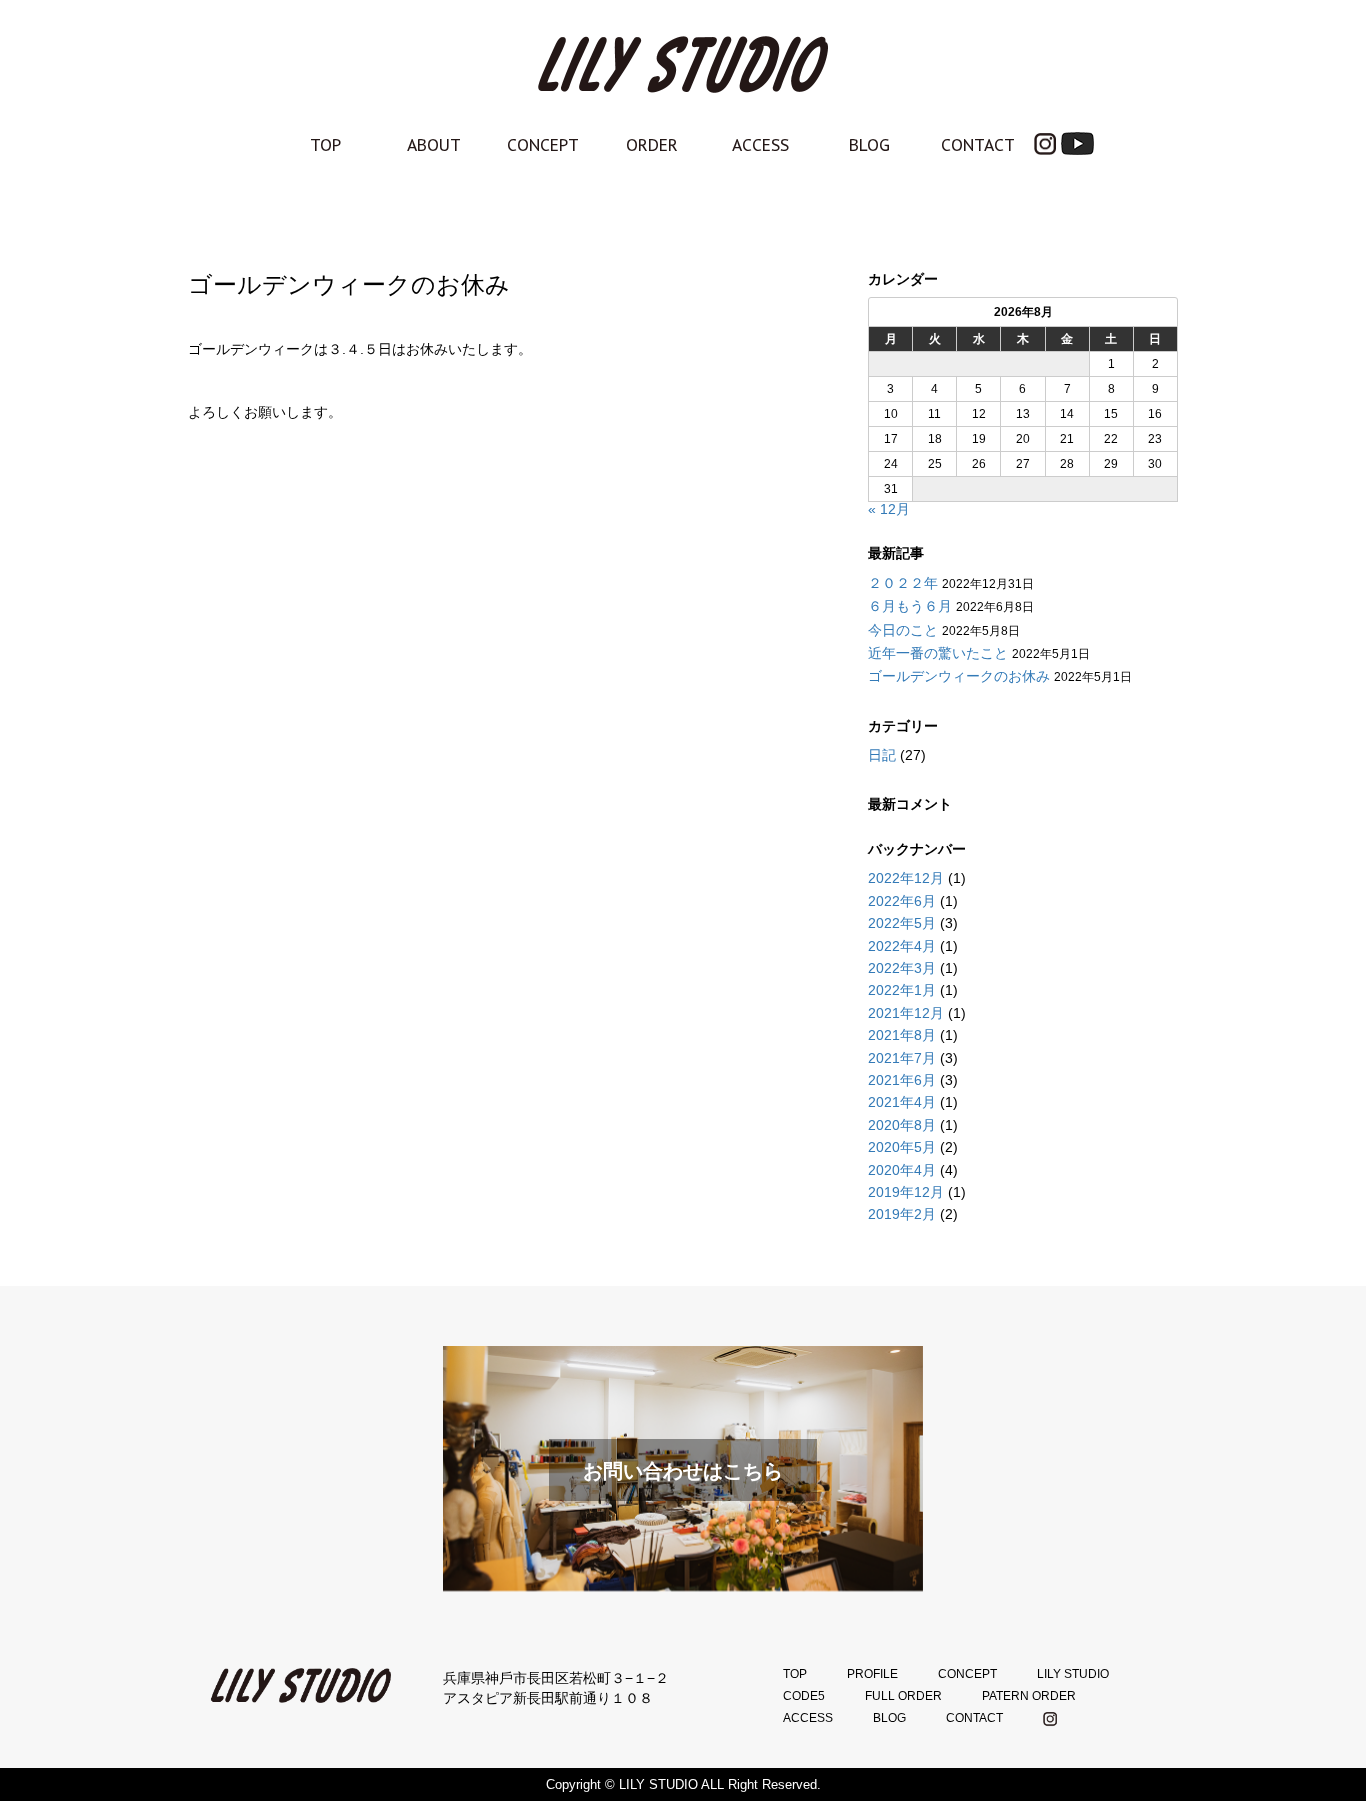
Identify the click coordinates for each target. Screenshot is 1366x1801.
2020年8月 (902, 1125)
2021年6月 (902, 1080)
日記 (882, 755)
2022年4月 (902, 946)
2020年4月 (902, 1170)
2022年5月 (902, 923)
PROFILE (872, 1674)
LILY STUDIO (1073, 1674)
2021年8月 (902, 1035)
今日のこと (903, 630)
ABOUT (434, 145)
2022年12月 (906, 878)
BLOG (869, 145)
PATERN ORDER (1029, 1696)
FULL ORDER (903, 1696)
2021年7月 (902, 1058)
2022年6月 (902, 901)
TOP (325, 145)
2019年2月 (902, 1214)
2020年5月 (902, 1147)
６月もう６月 (910, 606)
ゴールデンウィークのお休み (959, 676)
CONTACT (978, 145)
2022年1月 (902, 990)
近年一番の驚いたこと (938, 653)
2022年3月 (902, 968)
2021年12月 (906, 1013)
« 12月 (889, 509)
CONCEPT (543, 145)
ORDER (652, 145)
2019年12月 (906, 1192)
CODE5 (804, 1696)
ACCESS (760, 145)
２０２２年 (903, 583)
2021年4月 (902, 1102)
